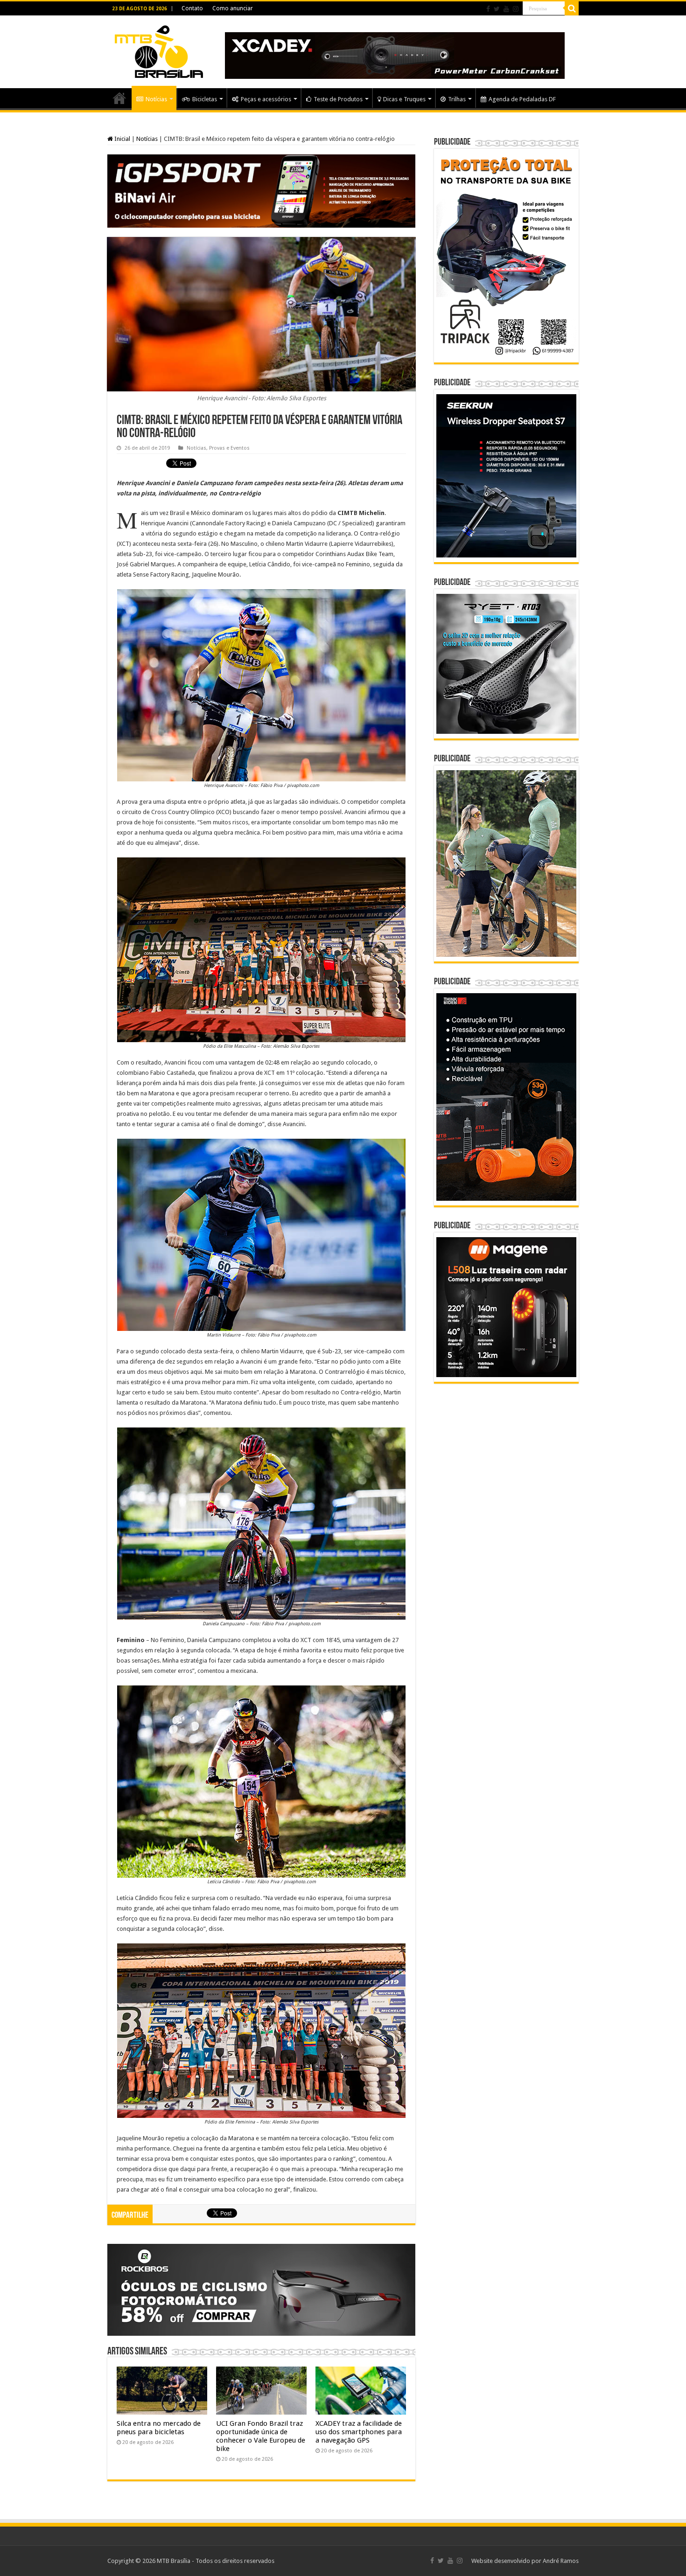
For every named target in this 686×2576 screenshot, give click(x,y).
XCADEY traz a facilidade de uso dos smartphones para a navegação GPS (359, 2432)
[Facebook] (488, 9)
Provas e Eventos (229, 448)
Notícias (156, 99)
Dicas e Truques (404, 99)
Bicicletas (205, 99)
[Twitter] (497, 9)
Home (119, 98)
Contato (192, 8)
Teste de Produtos (338, 99)
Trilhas (457, 99)
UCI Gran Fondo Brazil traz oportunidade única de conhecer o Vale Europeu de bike (261, 2436)
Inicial (122, 139)
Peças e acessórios (266, 99)
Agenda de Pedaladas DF (522, 99)
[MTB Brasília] (159, 50)
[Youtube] (506, 9)
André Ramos (561, 2561)
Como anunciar (233, 8)
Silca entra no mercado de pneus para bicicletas (159, 2428)
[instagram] (516, 9)
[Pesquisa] (572, 8)
